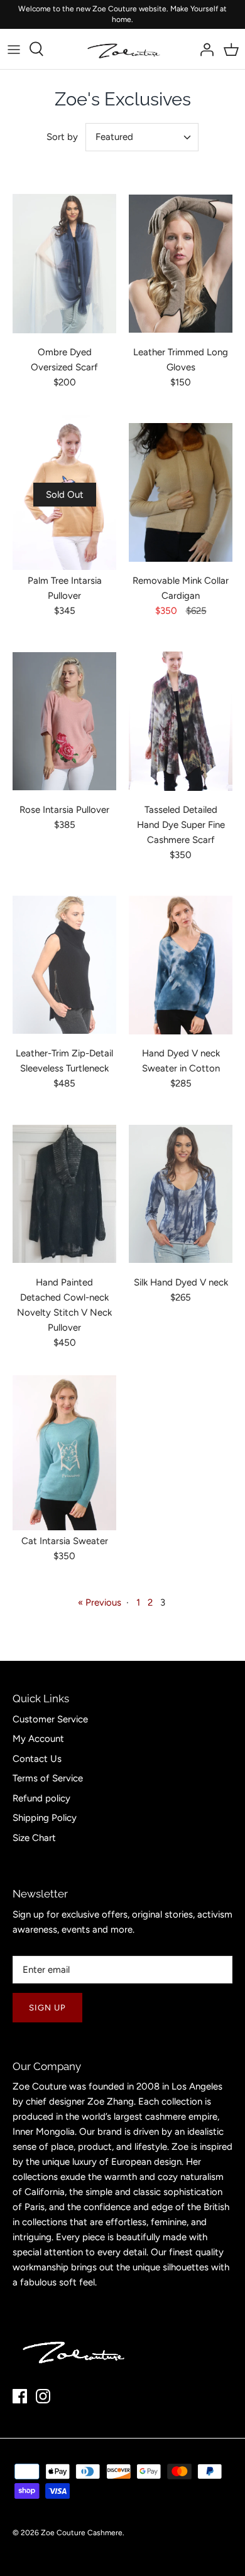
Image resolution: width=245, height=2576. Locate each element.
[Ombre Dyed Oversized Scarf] (64, 264)
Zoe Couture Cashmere (82, 2533)
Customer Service (50, 1719)
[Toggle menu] (14, 49)
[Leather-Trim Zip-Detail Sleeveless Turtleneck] (64, 965)
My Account (38, 1739)
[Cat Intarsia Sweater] (64, 1453)
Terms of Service (48, 1778)
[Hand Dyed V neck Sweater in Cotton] (181, 965)
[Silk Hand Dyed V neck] (181, 1194)
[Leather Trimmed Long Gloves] (181, 264)
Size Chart (34, 1838)
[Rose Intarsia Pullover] (64, 721)
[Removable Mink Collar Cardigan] (181, 493)
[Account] (204, 49)
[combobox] (142, 137)
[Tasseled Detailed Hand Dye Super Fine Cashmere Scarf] (181, 721)
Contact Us (37, 1759)
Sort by (62, 137)
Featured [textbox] (114, 137)
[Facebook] (20, 2396)
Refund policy (41, 1798)
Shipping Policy (45, 1818)
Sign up (47, 2008)
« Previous (100, 1602)
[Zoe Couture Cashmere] (123, 49)
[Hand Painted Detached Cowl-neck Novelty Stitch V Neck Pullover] (64, 1194)
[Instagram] (43, 2396)
